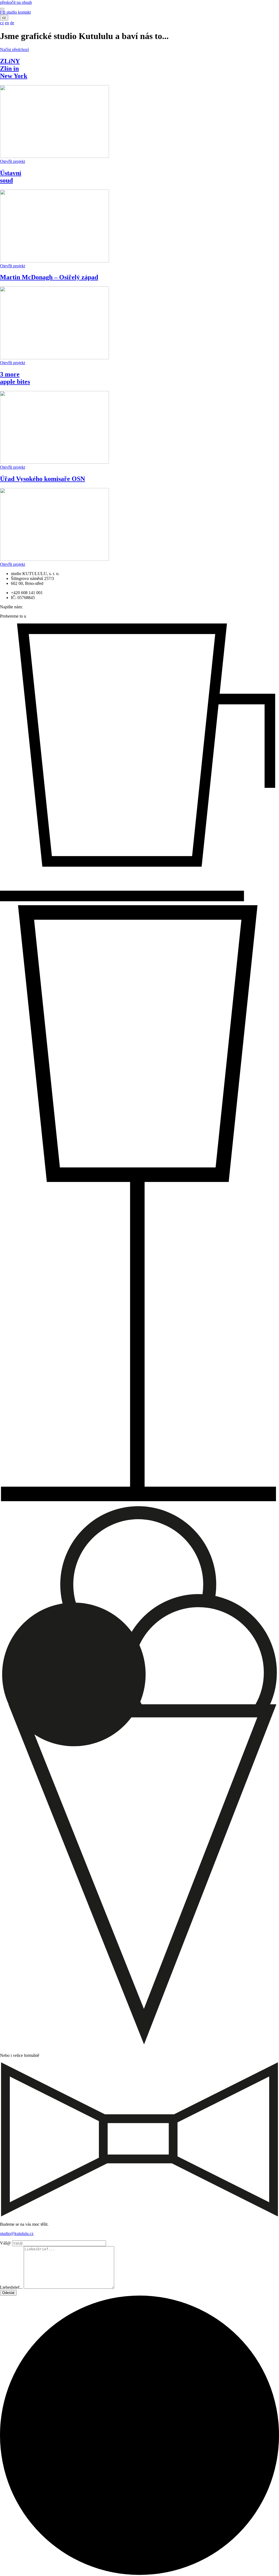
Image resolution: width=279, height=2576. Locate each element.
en (7, 23)
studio (12, 12)
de (12, 23)
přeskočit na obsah (16, 2)
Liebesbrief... (11, 2287)
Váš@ (5, 2243)
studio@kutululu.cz (17, 2234)
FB (3, 12)
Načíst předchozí (14, 50)
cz (4, 18)
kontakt (24, 12)
